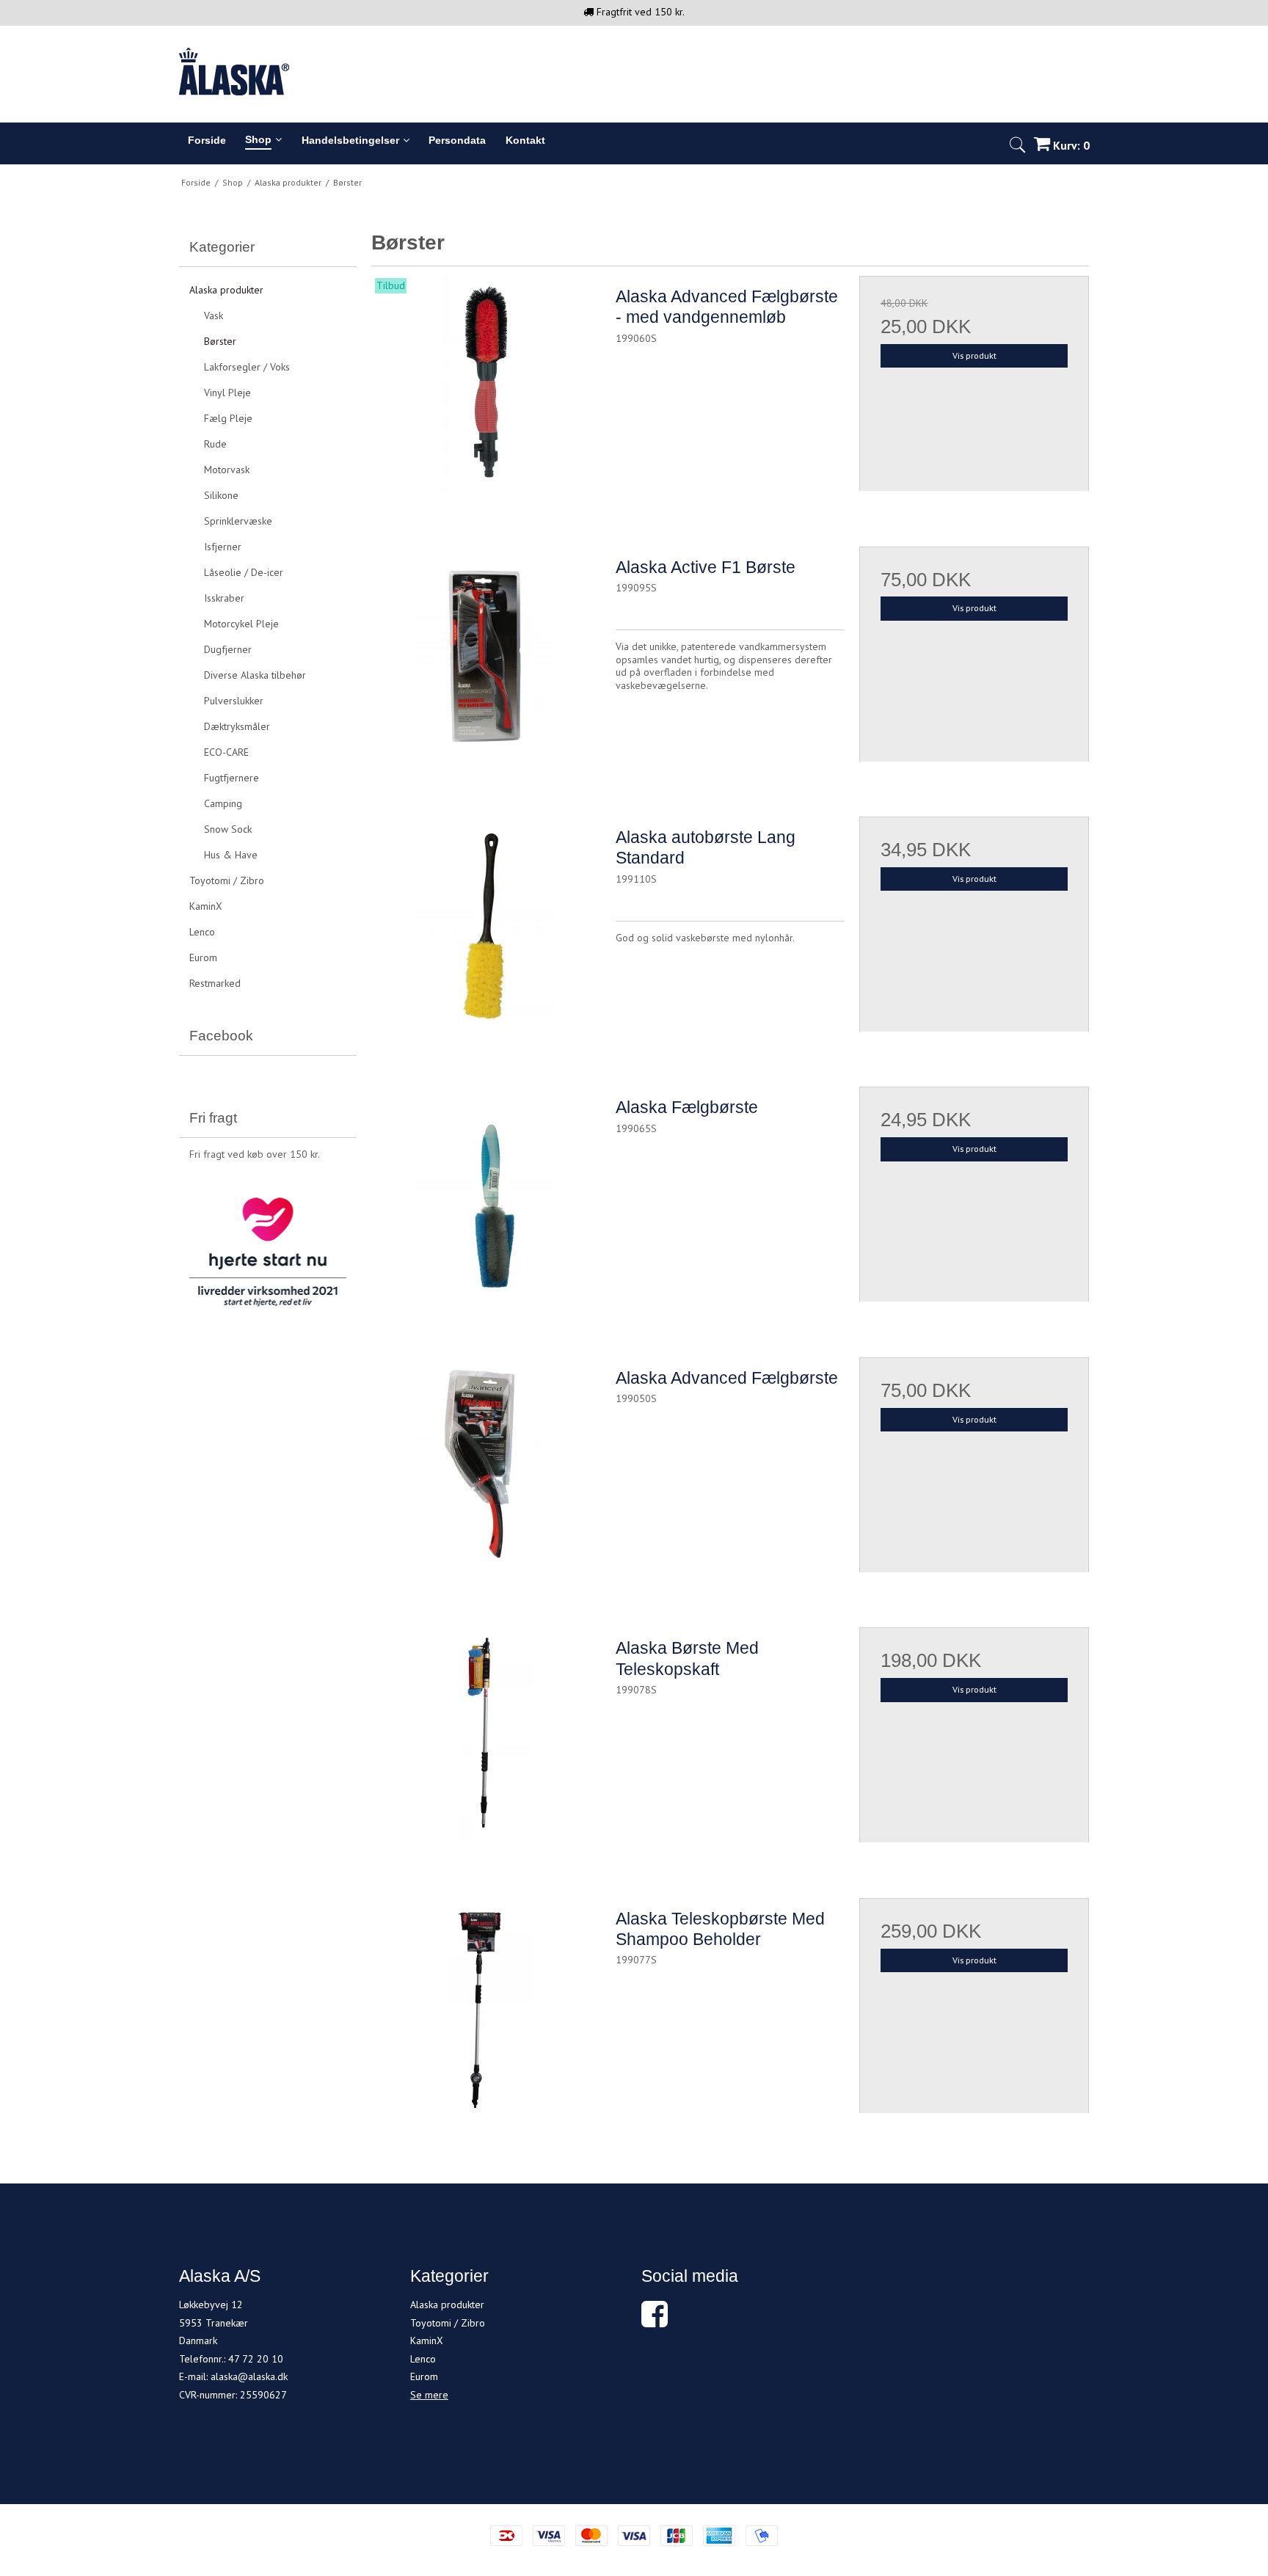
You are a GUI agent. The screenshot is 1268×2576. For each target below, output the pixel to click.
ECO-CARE (226, 752)
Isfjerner (223, 547)
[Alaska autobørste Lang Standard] (486, 931)
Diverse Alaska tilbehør (255, 675)
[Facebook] (655, 2321)
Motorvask (227, 470)
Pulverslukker (234, 701)
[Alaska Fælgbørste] (486, 1201)
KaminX (206, 906)
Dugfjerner (228, 649)
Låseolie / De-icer (244, 572)
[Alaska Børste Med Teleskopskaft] (486, 1742)
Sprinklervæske (238, 521)
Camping (223, 803)
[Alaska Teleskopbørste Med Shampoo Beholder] (486, 2013)
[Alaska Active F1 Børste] (486, 661)
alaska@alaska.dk (249, 2376)
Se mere (429, 2395)
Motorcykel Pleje (241, 624)
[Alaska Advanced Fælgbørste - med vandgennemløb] (486, 390)
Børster (220, 341)
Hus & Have (231, 855)
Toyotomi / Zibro (227, 880)
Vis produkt (974, 355)
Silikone (221, 495)
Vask (214, 315)
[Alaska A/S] (634, 72)
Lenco (202, 932)
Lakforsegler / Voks (247, 367)
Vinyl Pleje (227, 393)
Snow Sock (228, 829)
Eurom (203, 957)
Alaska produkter (226, 290)
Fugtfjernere (232, 778)
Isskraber (224, 598)
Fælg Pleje (228, 418)
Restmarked (215, 983)
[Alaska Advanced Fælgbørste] (486, 1472)
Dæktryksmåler (237, 726)
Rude (215, 444)
